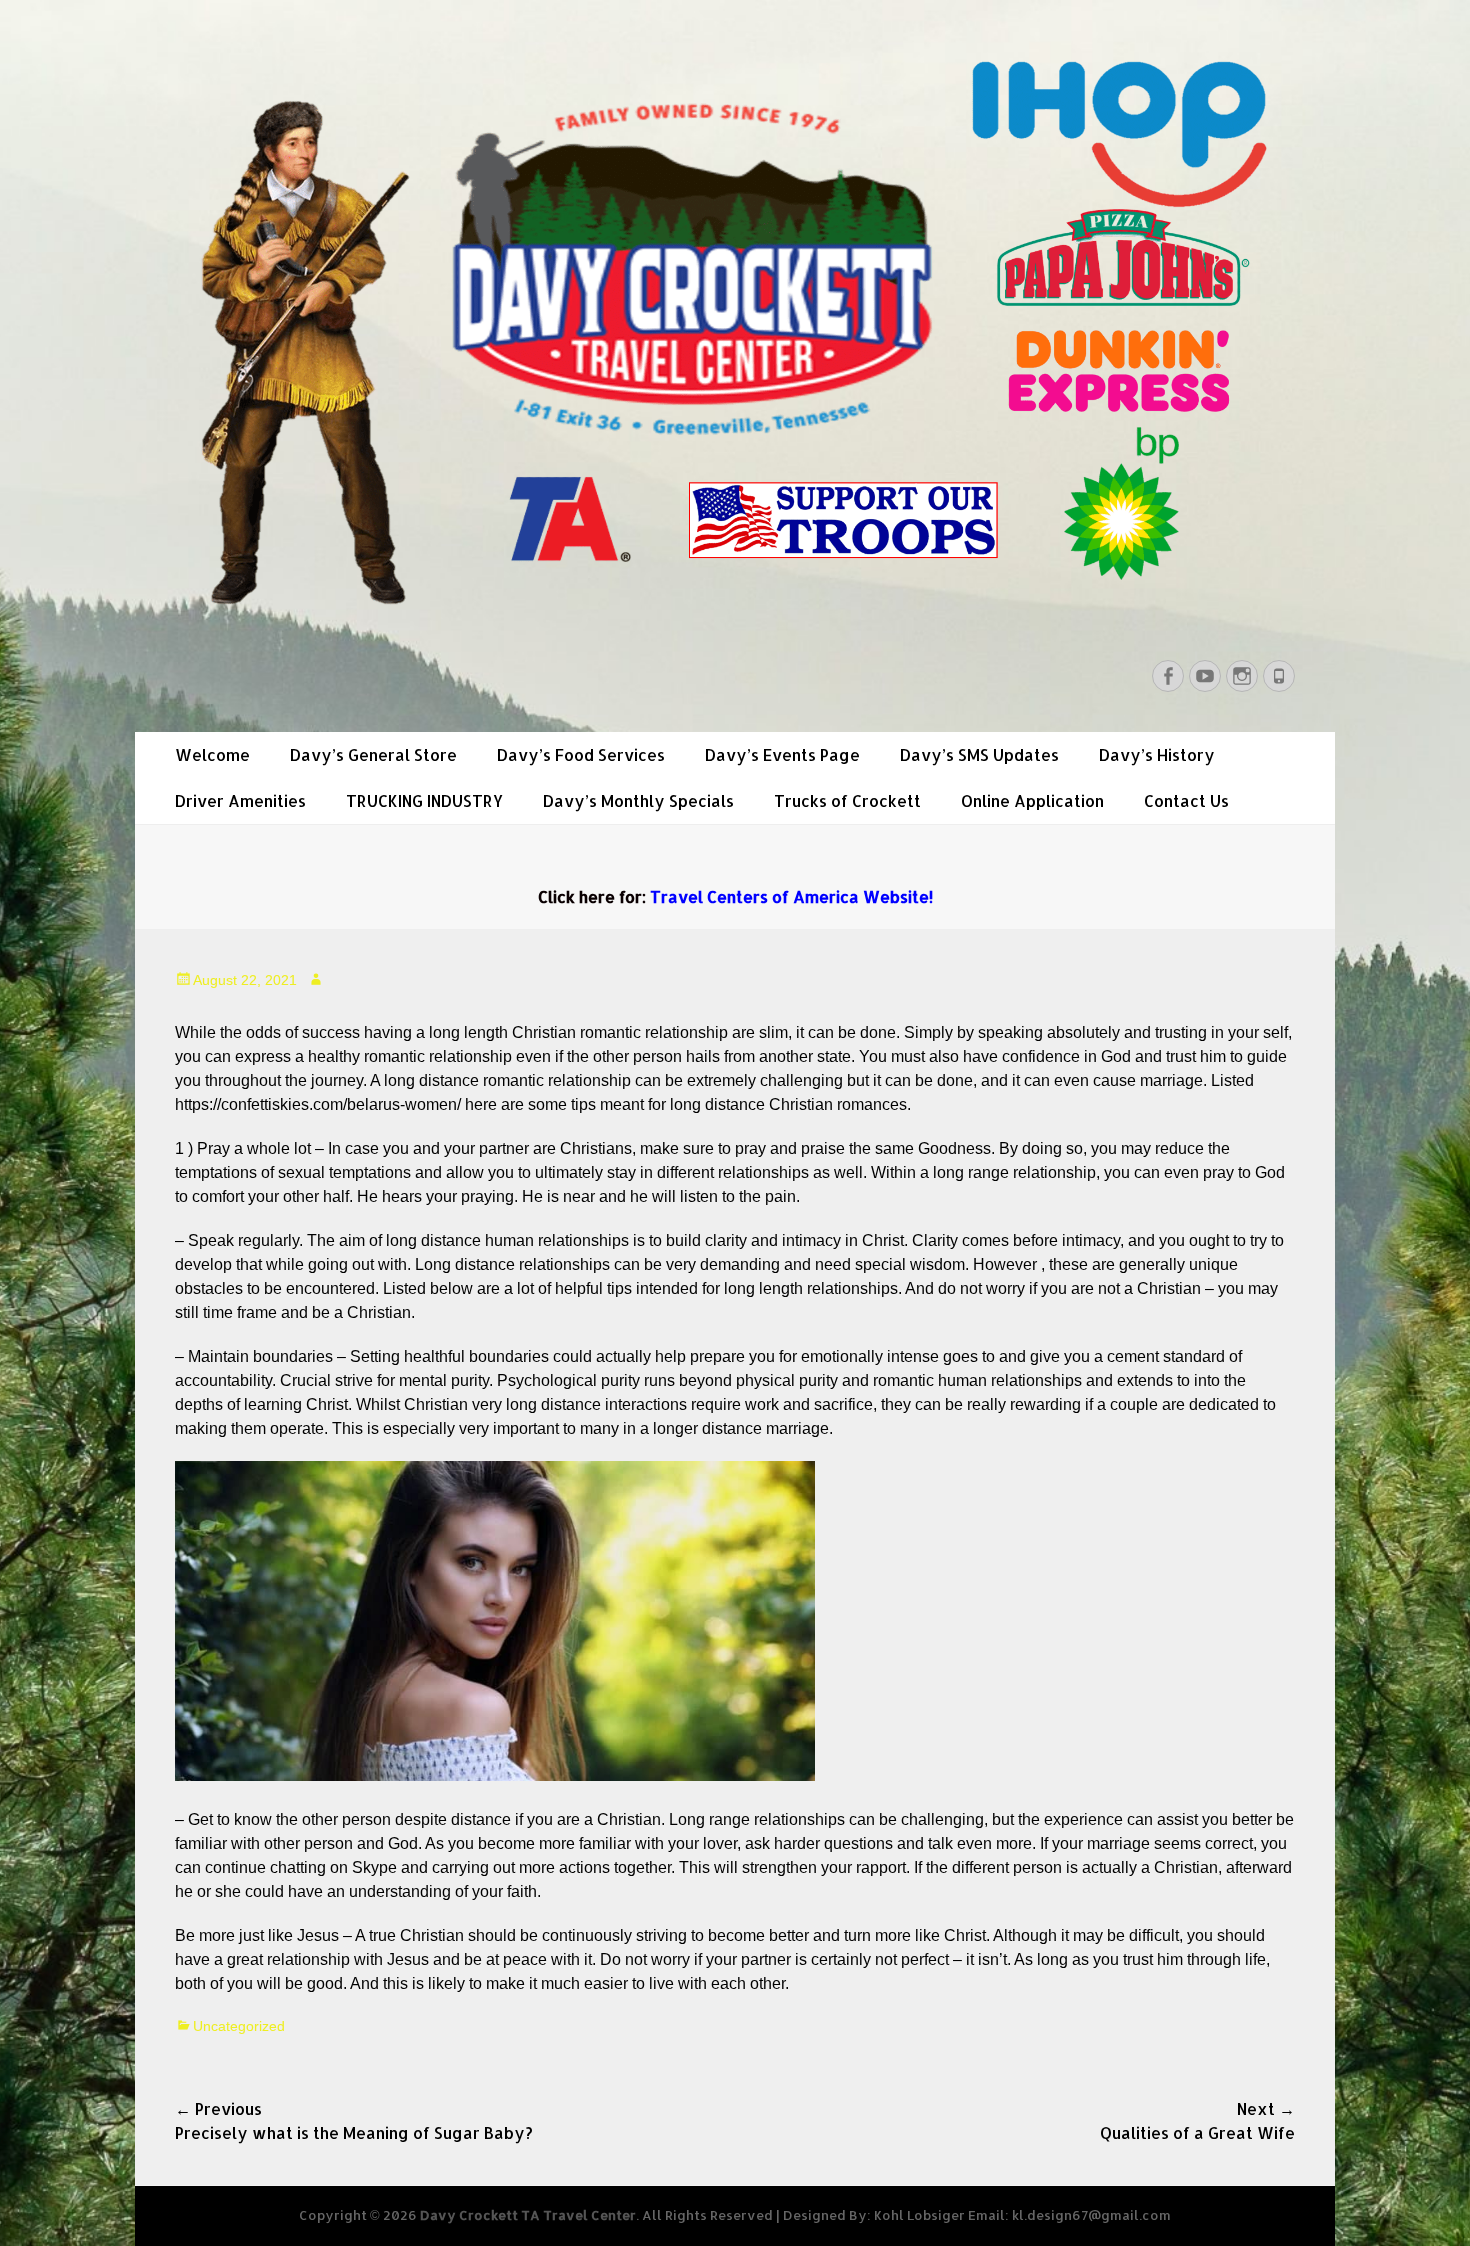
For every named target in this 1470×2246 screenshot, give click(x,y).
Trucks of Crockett (847, 800)
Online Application (1032, 800)
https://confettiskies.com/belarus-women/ (318, 1104)
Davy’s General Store (373, 754)
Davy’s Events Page (782, 754)
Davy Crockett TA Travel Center (528, 2215)
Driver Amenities (240, 800)
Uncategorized (239, 2026)
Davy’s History (1157, 754)
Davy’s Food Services (581, 754)
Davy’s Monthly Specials (638, 800)
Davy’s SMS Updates (979, 754)
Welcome (212, 754)
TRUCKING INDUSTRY (424, 800)
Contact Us (1186, 800)
